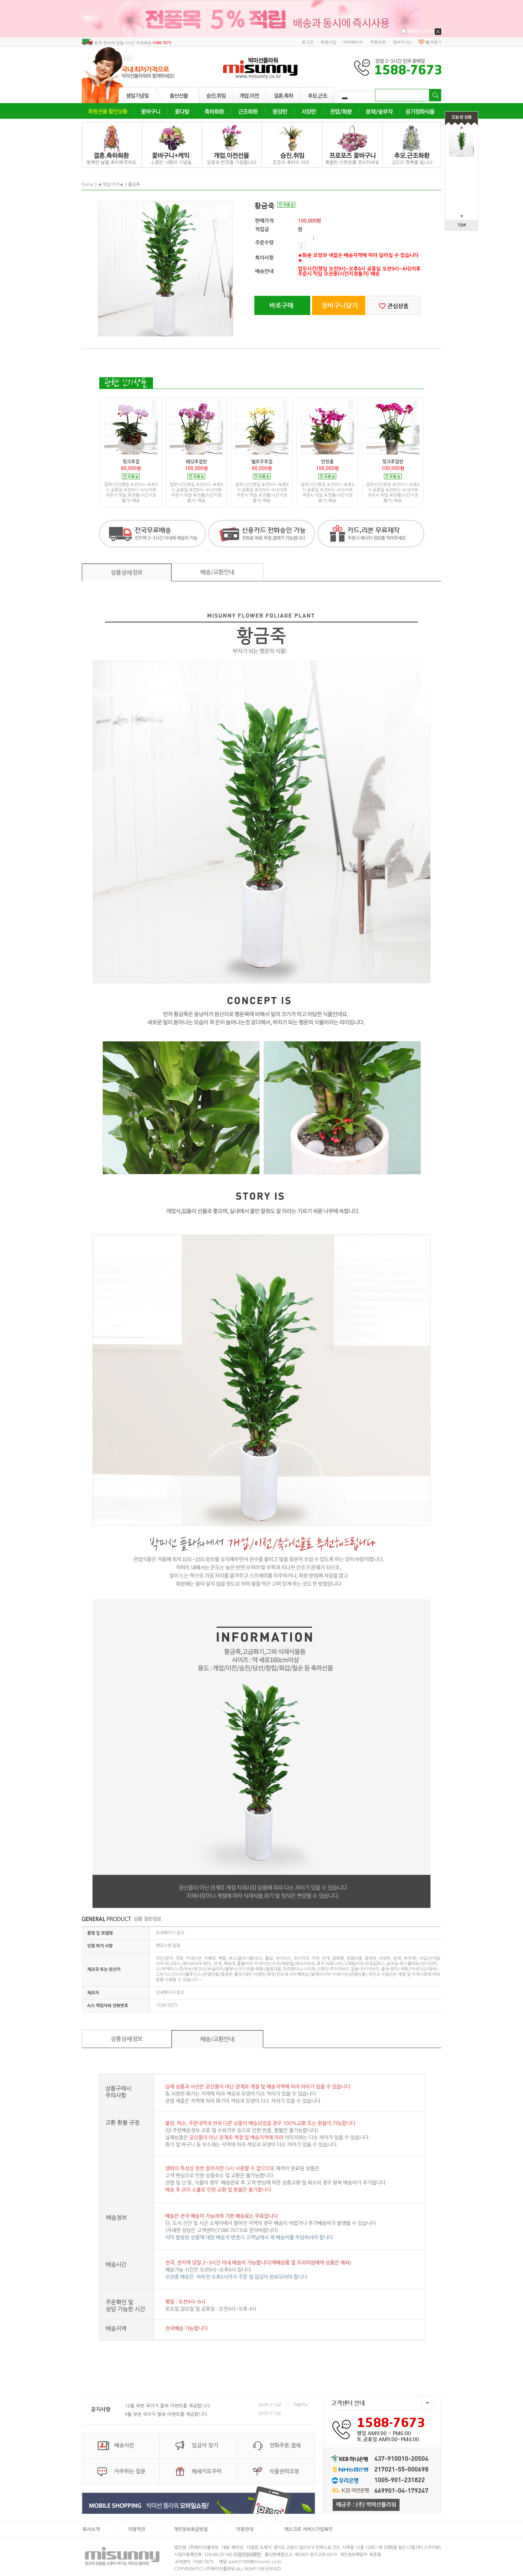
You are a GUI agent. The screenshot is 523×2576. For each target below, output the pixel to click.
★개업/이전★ (111, 185)
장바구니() (402, 42)
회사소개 (91, 2529)
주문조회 (378, 42)
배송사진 (124, 2445)
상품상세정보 (127, 573)
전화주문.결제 (285, 2445)
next (130, 58)
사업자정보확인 (247, 2555)
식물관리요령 (284, 2471)
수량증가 (302, 244)
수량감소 (302, 247)
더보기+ (301, 2405)
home (88, 185)
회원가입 (328, 42)
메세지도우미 (207, 2471)
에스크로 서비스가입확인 (308, 2529)
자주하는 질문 (130, 2471)
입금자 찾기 (205, 2445)
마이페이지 (353, 42)
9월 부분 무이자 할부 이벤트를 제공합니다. (167, 2414)
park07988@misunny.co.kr (255, 2562)
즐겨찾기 (433, 42)
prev (125, 58)
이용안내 (245, 2529)
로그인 (308, 42)
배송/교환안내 (217, 572)
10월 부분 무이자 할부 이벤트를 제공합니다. (168, 2406)
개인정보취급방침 (191, 2529)
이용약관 (137, 2529)
